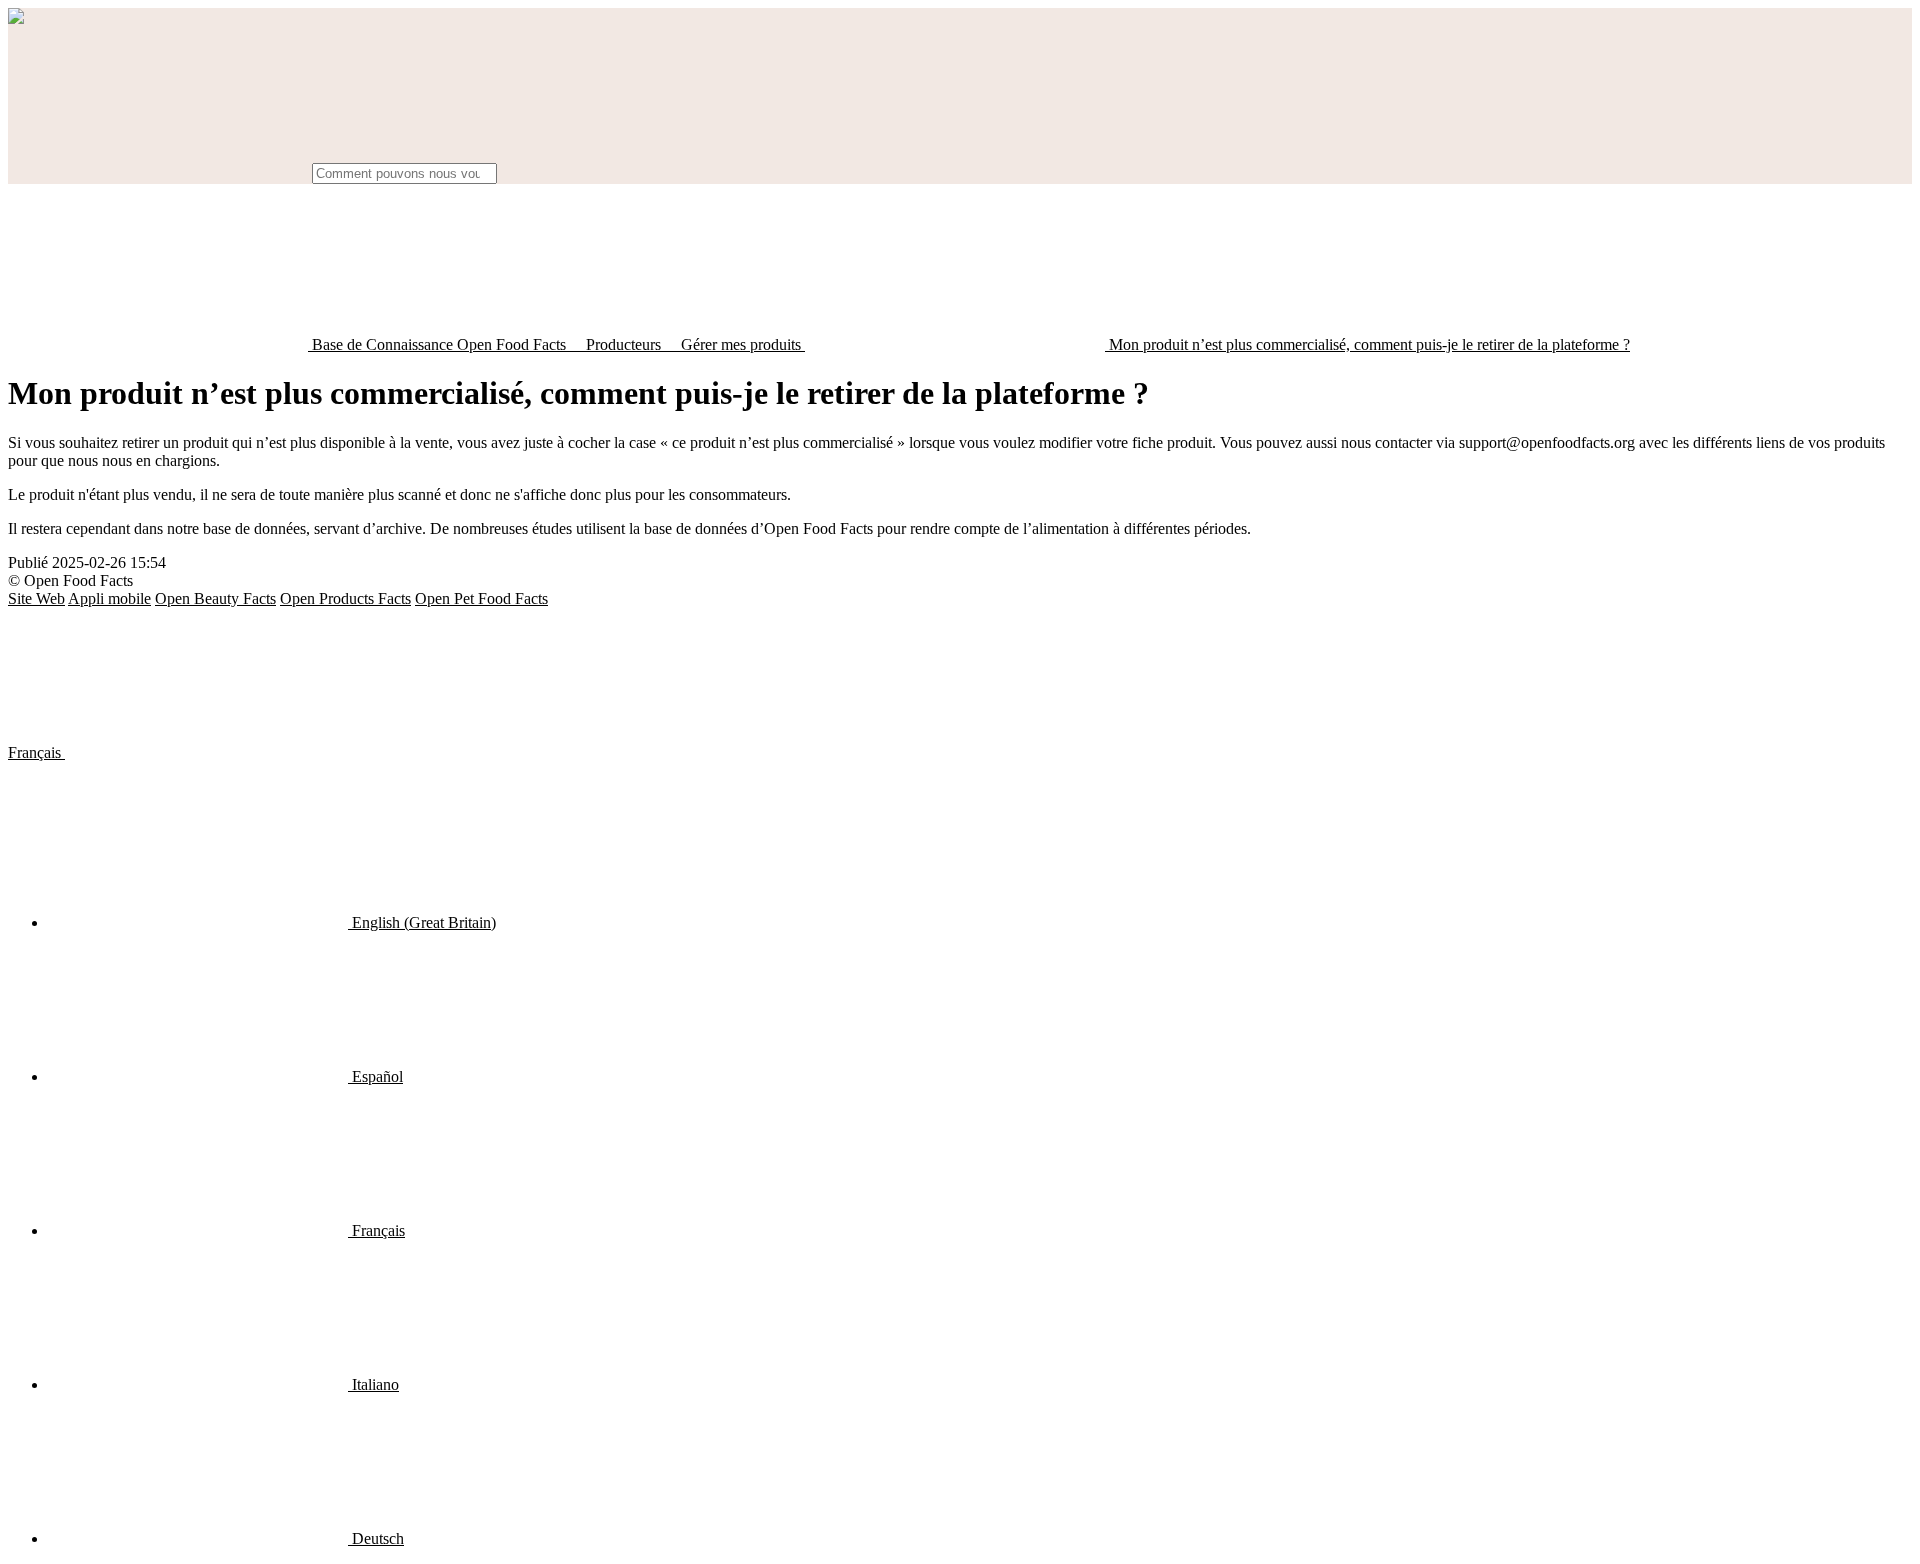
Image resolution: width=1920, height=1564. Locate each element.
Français (36, 752)
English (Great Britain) (422, 922)
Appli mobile (109, 598)
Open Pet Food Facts (481, 598)
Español (375, 1076)
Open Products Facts (345, 598)
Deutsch (376, 1538)
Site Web (36, 598)
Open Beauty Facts (215, 598)
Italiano (373, 1384)
